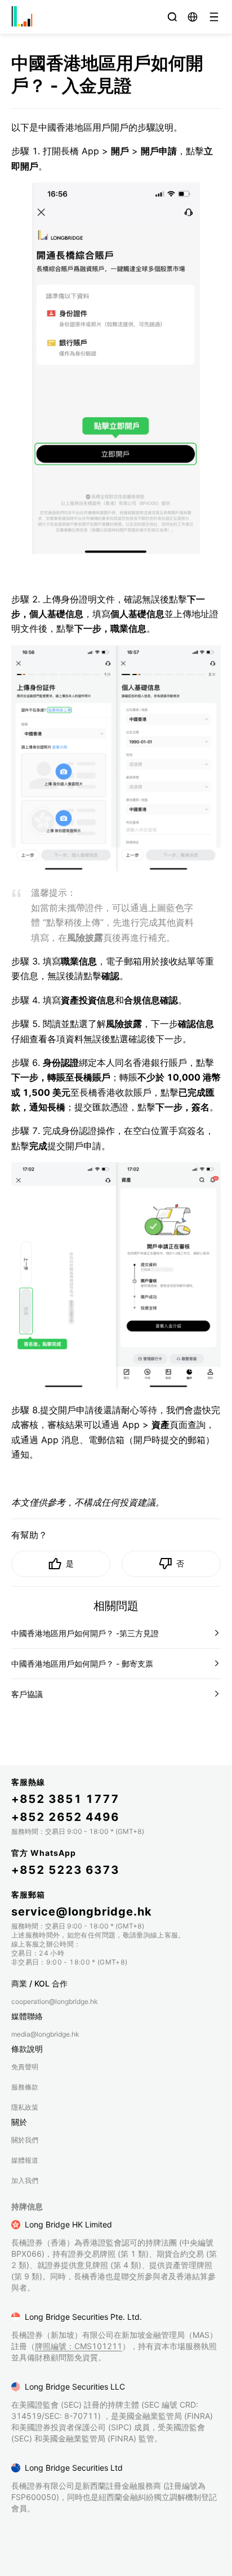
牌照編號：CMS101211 (79, 2346)
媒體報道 (25, 2160)
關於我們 (25, 2140)
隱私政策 (25, 2107)
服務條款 (25, 2087)
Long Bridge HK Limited (68, 2224)
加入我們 (25, 2180)
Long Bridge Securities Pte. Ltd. (83, 2317)
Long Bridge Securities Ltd (74, 2468)
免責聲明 (25, 2067)
